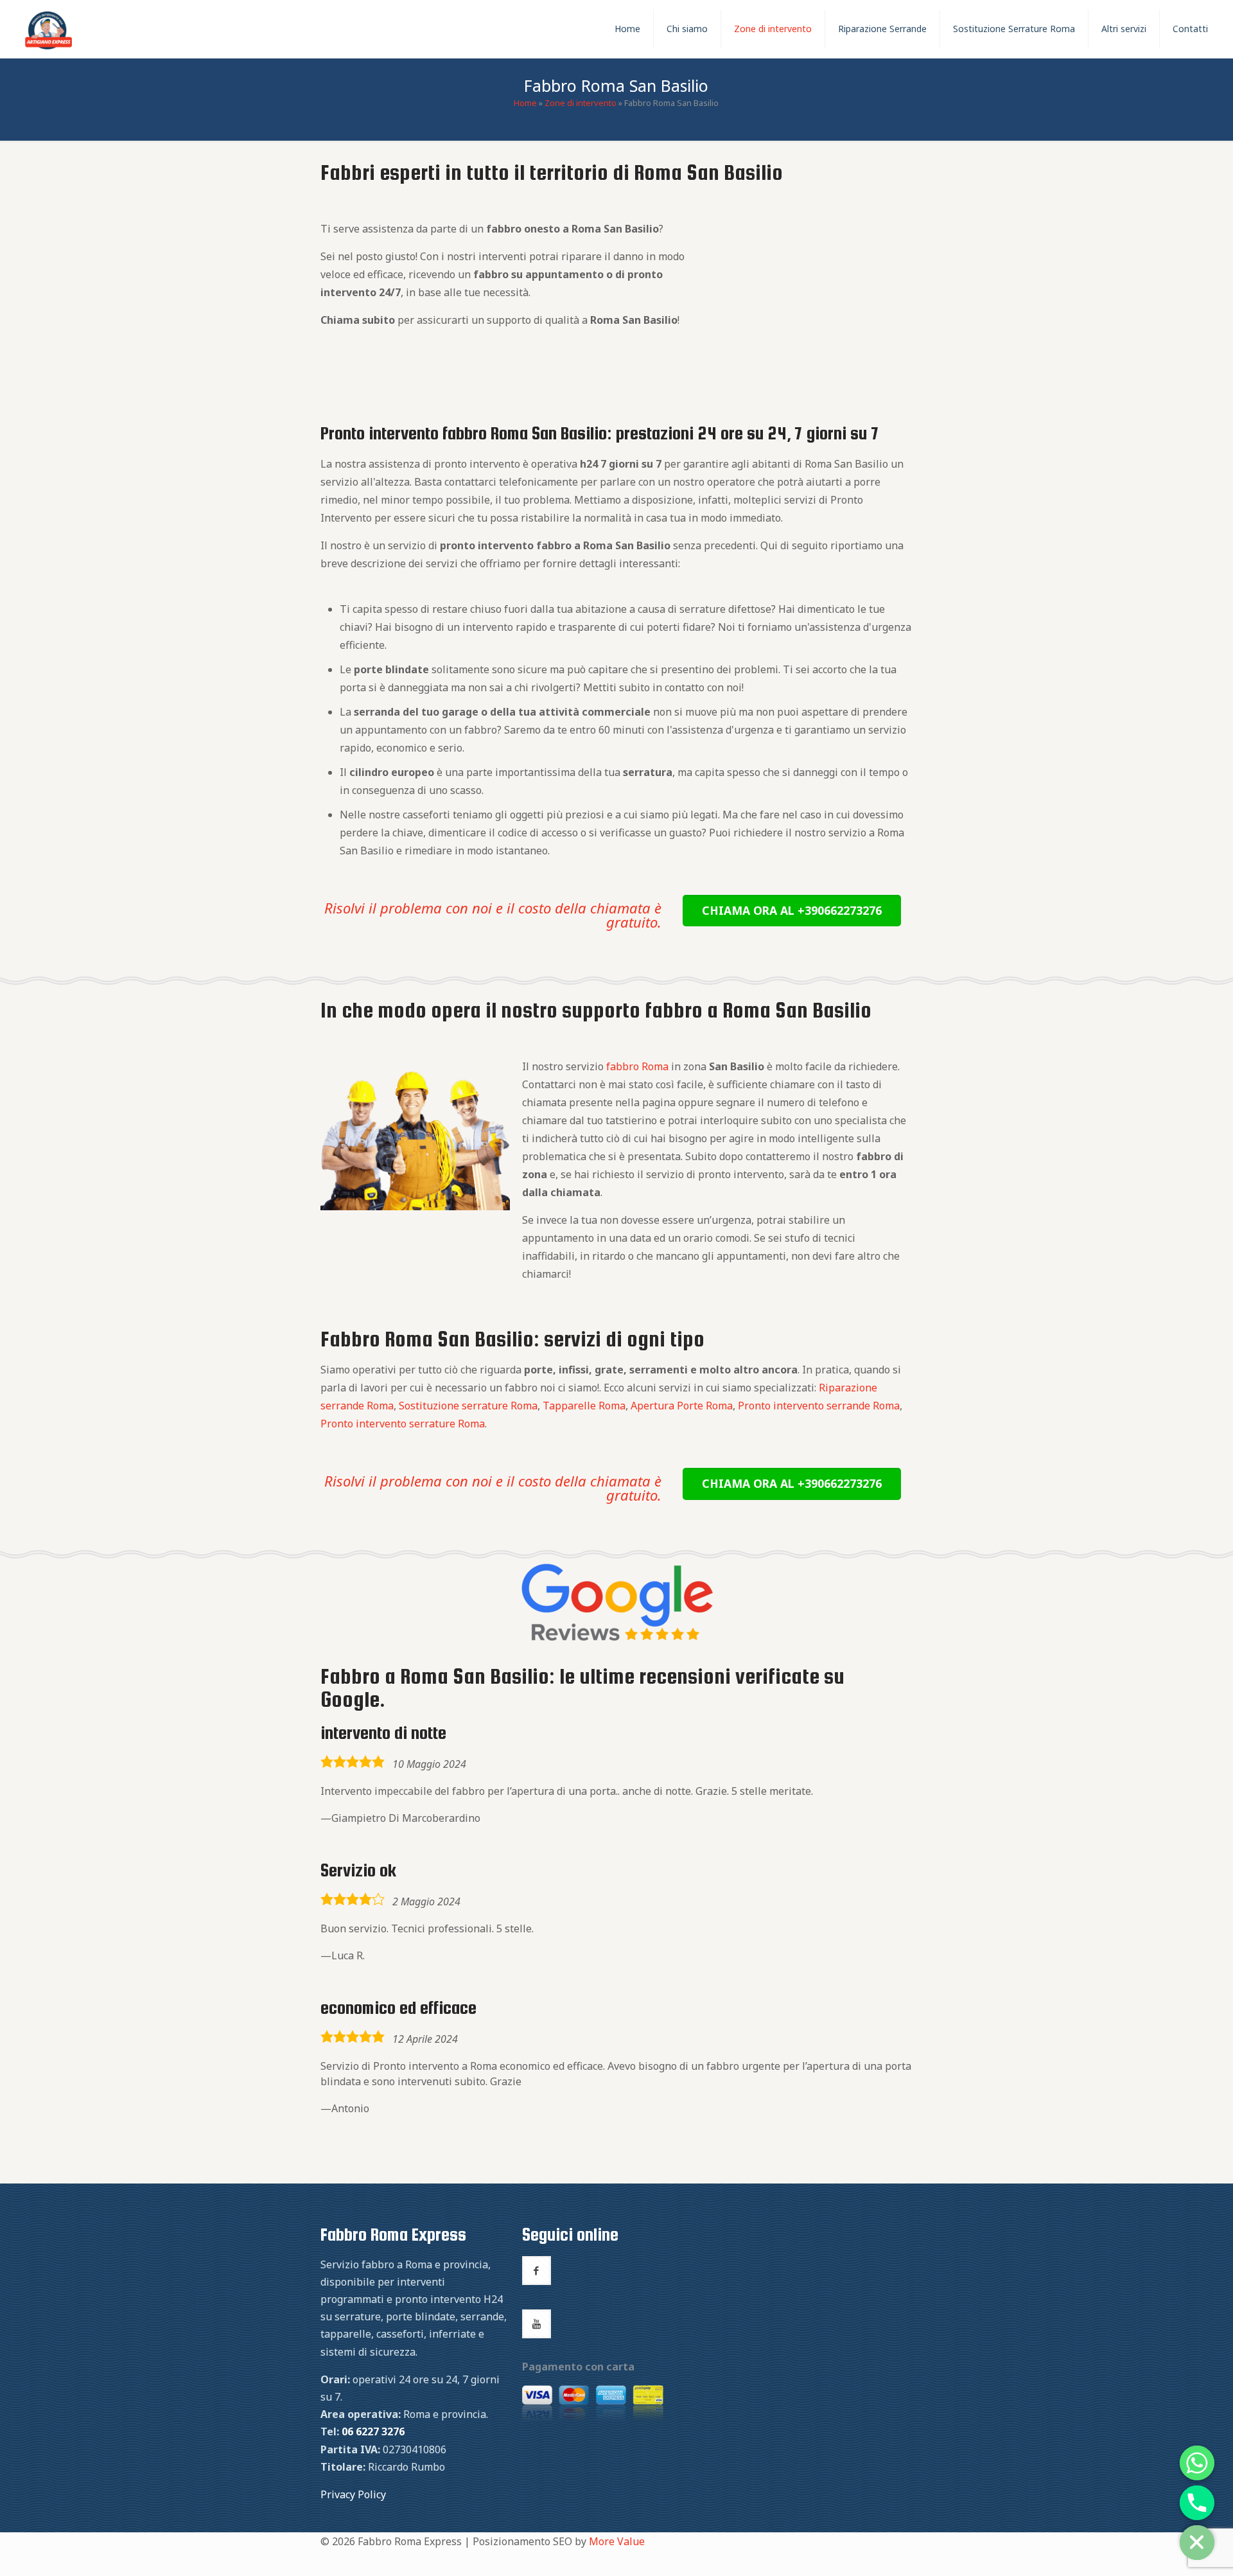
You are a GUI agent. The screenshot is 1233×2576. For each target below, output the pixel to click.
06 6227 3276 (373, 2431)
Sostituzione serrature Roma (468, 1406)
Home (525, 103)
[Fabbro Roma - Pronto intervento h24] (48, 29)
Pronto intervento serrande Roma (819, 1406)
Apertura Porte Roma (682, 1406)
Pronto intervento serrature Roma (403, 1424)
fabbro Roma (637, 1066)
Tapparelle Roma (584, 1406)
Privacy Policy (353, 2494)
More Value (617, 2541)
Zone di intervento (581, 103)
